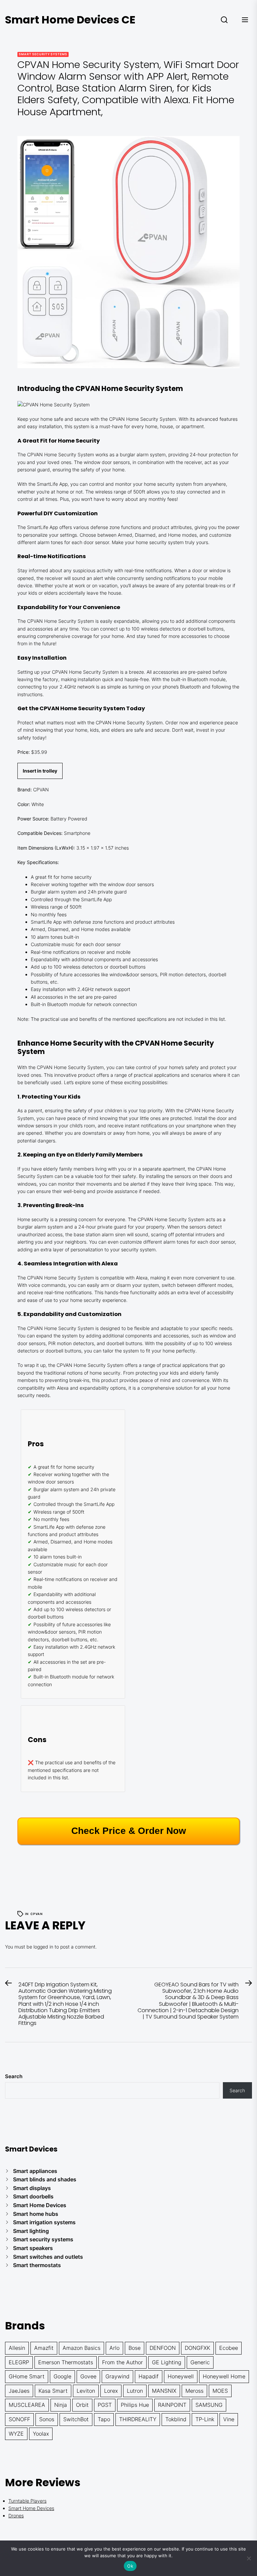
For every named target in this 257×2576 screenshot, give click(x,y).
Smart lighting (31, 2231)
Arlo (114, 2348)
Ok (130, 2566)
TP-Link (205, 2419)
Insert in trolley (40, 771)
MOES (220, 2391)
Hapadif (149, 2376)
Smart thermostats (37, 2265)
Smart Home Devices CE (70, 20)
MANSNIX (164, 2391)
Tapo (104, 2419)
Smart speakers (33, 2248)
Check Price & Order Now (129, 1831)
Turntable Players (27, 2501)
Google (62, 2376)
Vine (229, 2419)
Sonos (47, 2419)
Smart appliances (35, 2171)
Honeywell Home (224, 2376)
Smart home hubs (36, 2214)
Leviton (86, 2391)
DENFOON (163, 2348)
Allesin (17, 2348)
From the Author (122, 2362)
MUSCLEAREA (27, 2405)
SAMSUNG (209, 2405)
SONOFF (19, 2419)
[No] (249, 2558)
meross (194, 2391)
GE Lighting (167, 2362)
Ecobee (229, 2348)
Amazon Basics (81, 2348)
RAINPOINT (172, 2405)
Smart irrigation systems (44, 2222)
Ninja (61, 2405)
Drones (16, 2516)
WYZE (16, 2434)
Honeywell (181, 2376)
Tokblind (176, 2419)
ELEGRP (19, 2362)
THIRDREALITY (138, 2419)
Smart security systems (43, 54)
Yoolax (41, 2434)
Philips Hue (135, 2405)
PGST (105, 2405)
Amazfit (44, 2348)
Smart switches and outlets (48, 2257)
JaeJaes (19, 2391)
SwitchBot (76, 2419)
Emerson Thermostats (66, 2362)
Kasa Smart (53, 2391)
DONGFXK (197, 2348)
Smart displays (32, 2188)
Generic (200, 2362)
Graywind (117, 2376)
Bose (135, 2348)
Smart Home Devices (40, 2205)
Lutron (135, 2391)
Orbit (82, 2405)
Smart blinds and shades (45, 2179)
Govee (88, 2376)
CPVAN (37, 1914)
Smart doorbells (33, 2196)
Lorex (111, 2391)
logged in (43, 1947)
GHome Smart (27, 2376)
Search (14, 2076)
